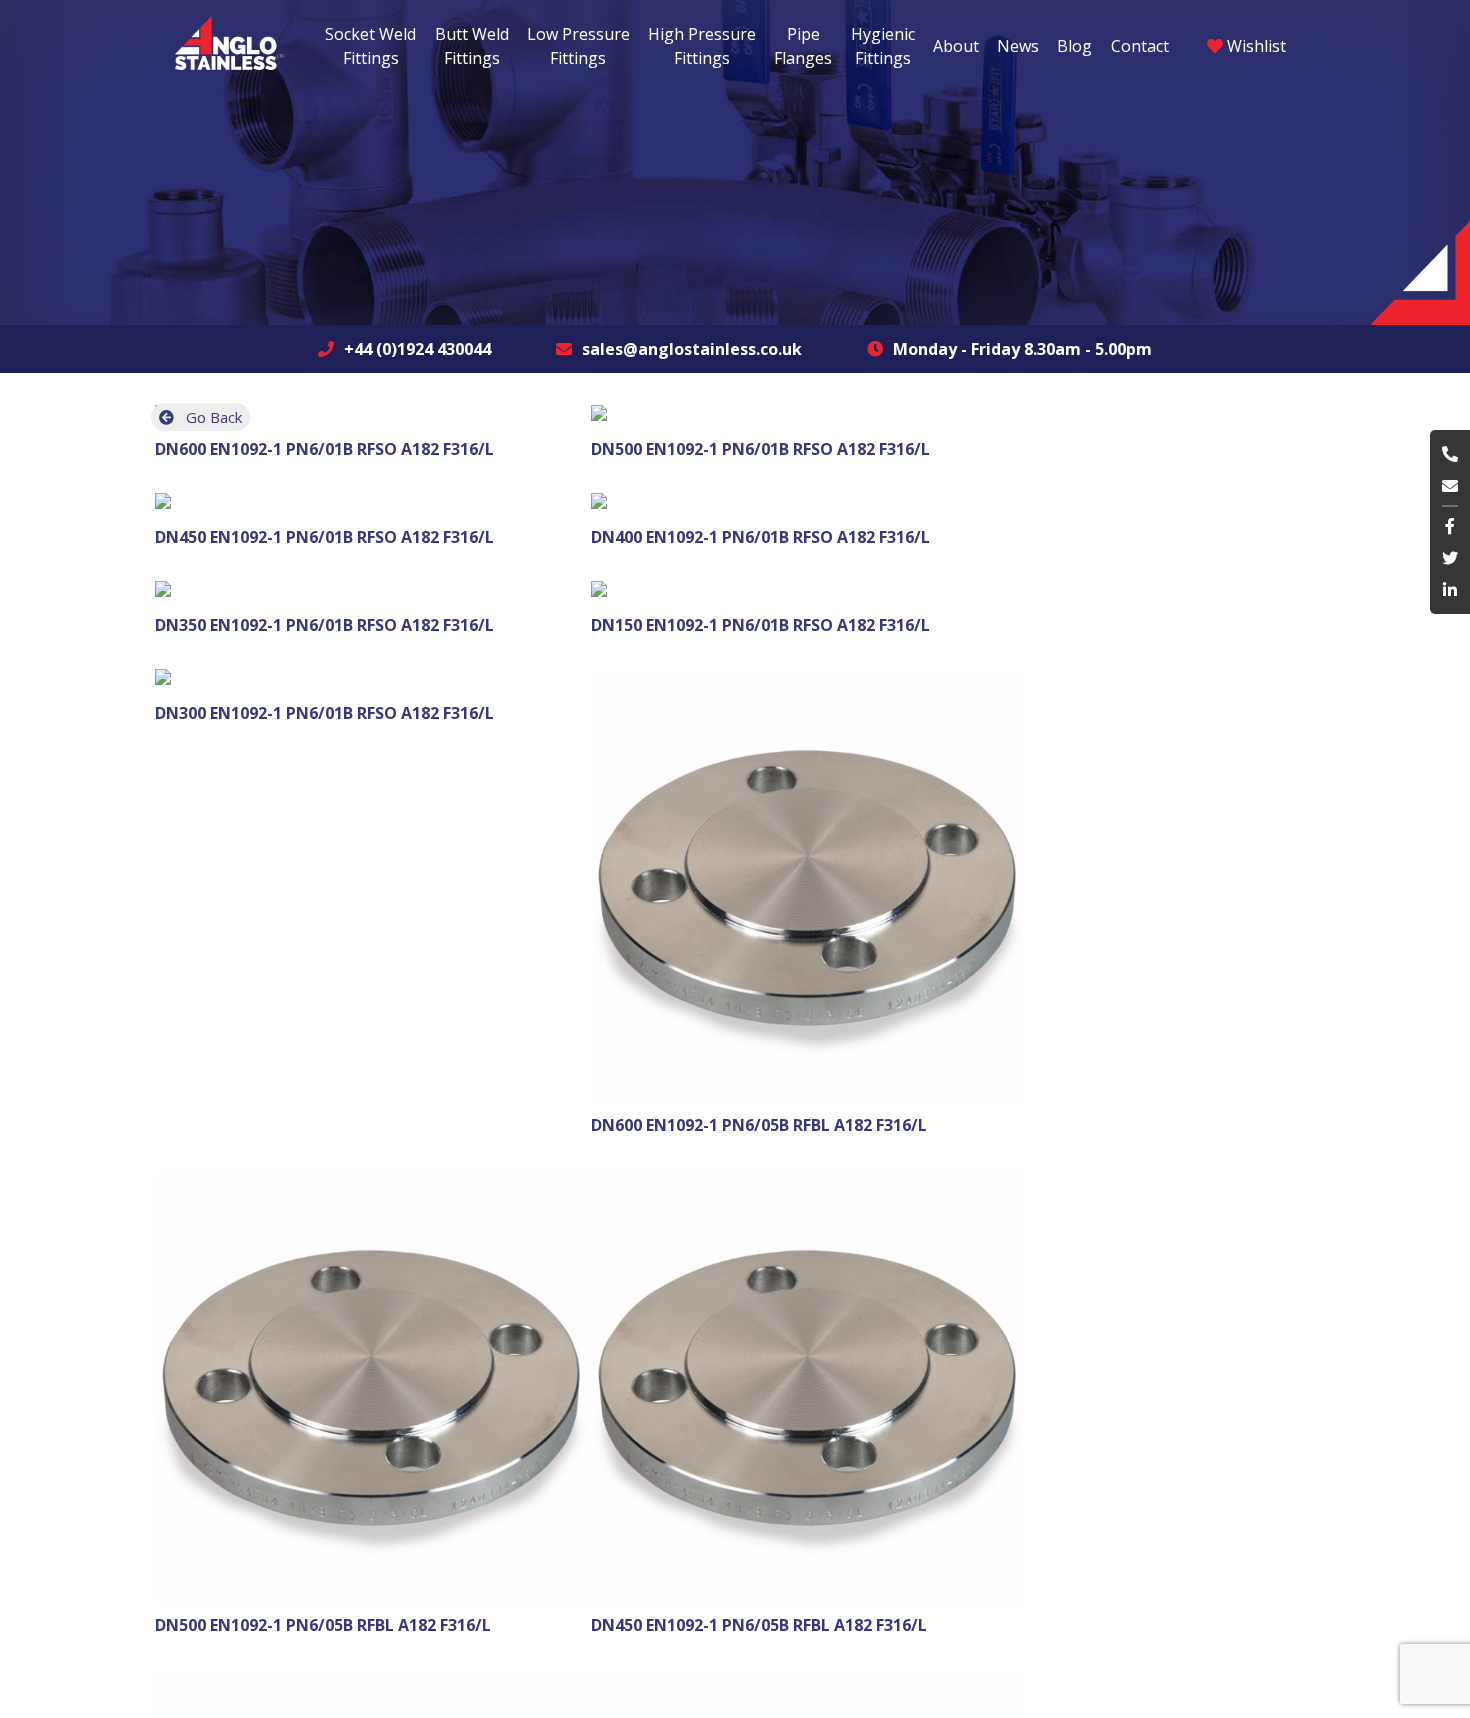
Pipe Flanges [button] (803, 46)
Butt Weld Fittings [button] (472, 46)
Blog (1074, 46)
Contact (1140, 46)
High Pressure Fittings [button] (702, 46)
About (956, 46)
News (1018, 46)
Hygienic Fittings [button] (883, 46)
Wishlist (1254, 46)
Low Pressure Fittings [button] (578, 46)
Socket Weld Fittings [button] (370, 46)
